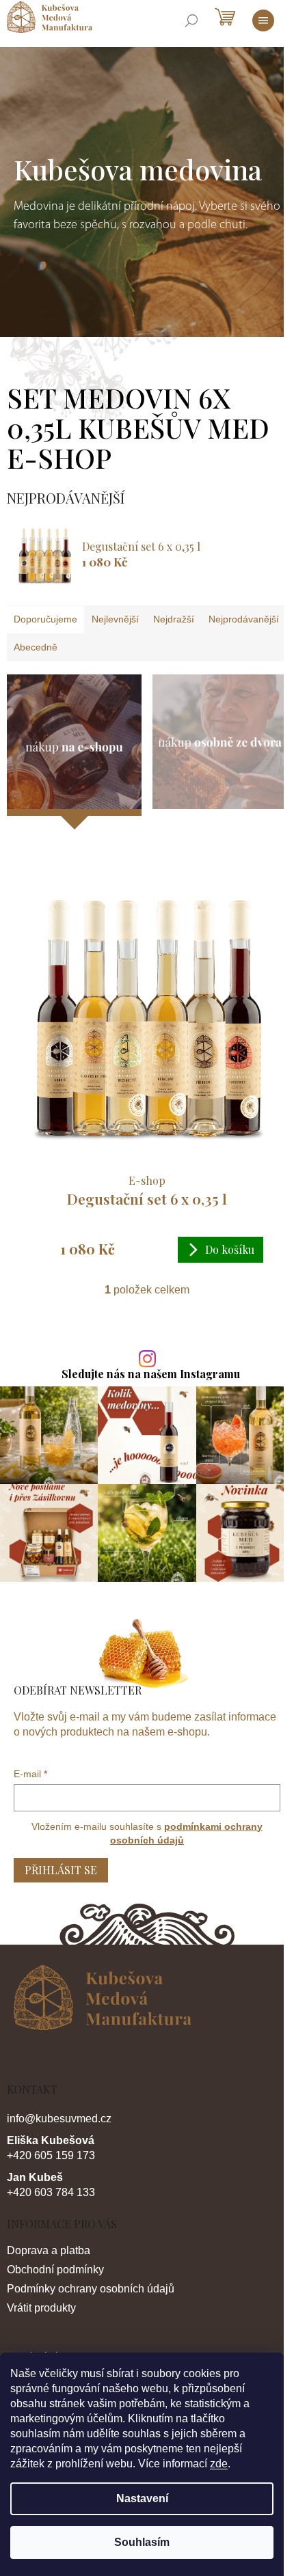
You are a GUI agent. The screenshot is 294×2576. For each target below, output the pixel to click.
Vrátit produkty (41, 2308)
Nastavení (142, 2498)
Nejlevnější (115, 619)
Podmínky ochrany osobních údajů (91, 2289)
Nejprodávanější (244, 619)
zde (219, 2464)
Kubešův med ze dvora (220, 742)
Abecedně (36, 647)
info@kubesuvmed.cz (59, 2119)
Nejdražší (174, 619)
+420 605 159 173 (51, 2155)
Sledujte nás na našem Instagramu (151, 1374)
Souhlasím (142, 2542)
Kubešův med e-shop (74, 745)
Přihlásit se (61, 1870)
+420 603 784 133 (51, 2192)
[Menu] (263, 20)
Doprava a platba (49, 2250)
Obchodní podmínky (55, 2270)
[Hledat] (191, 20)
